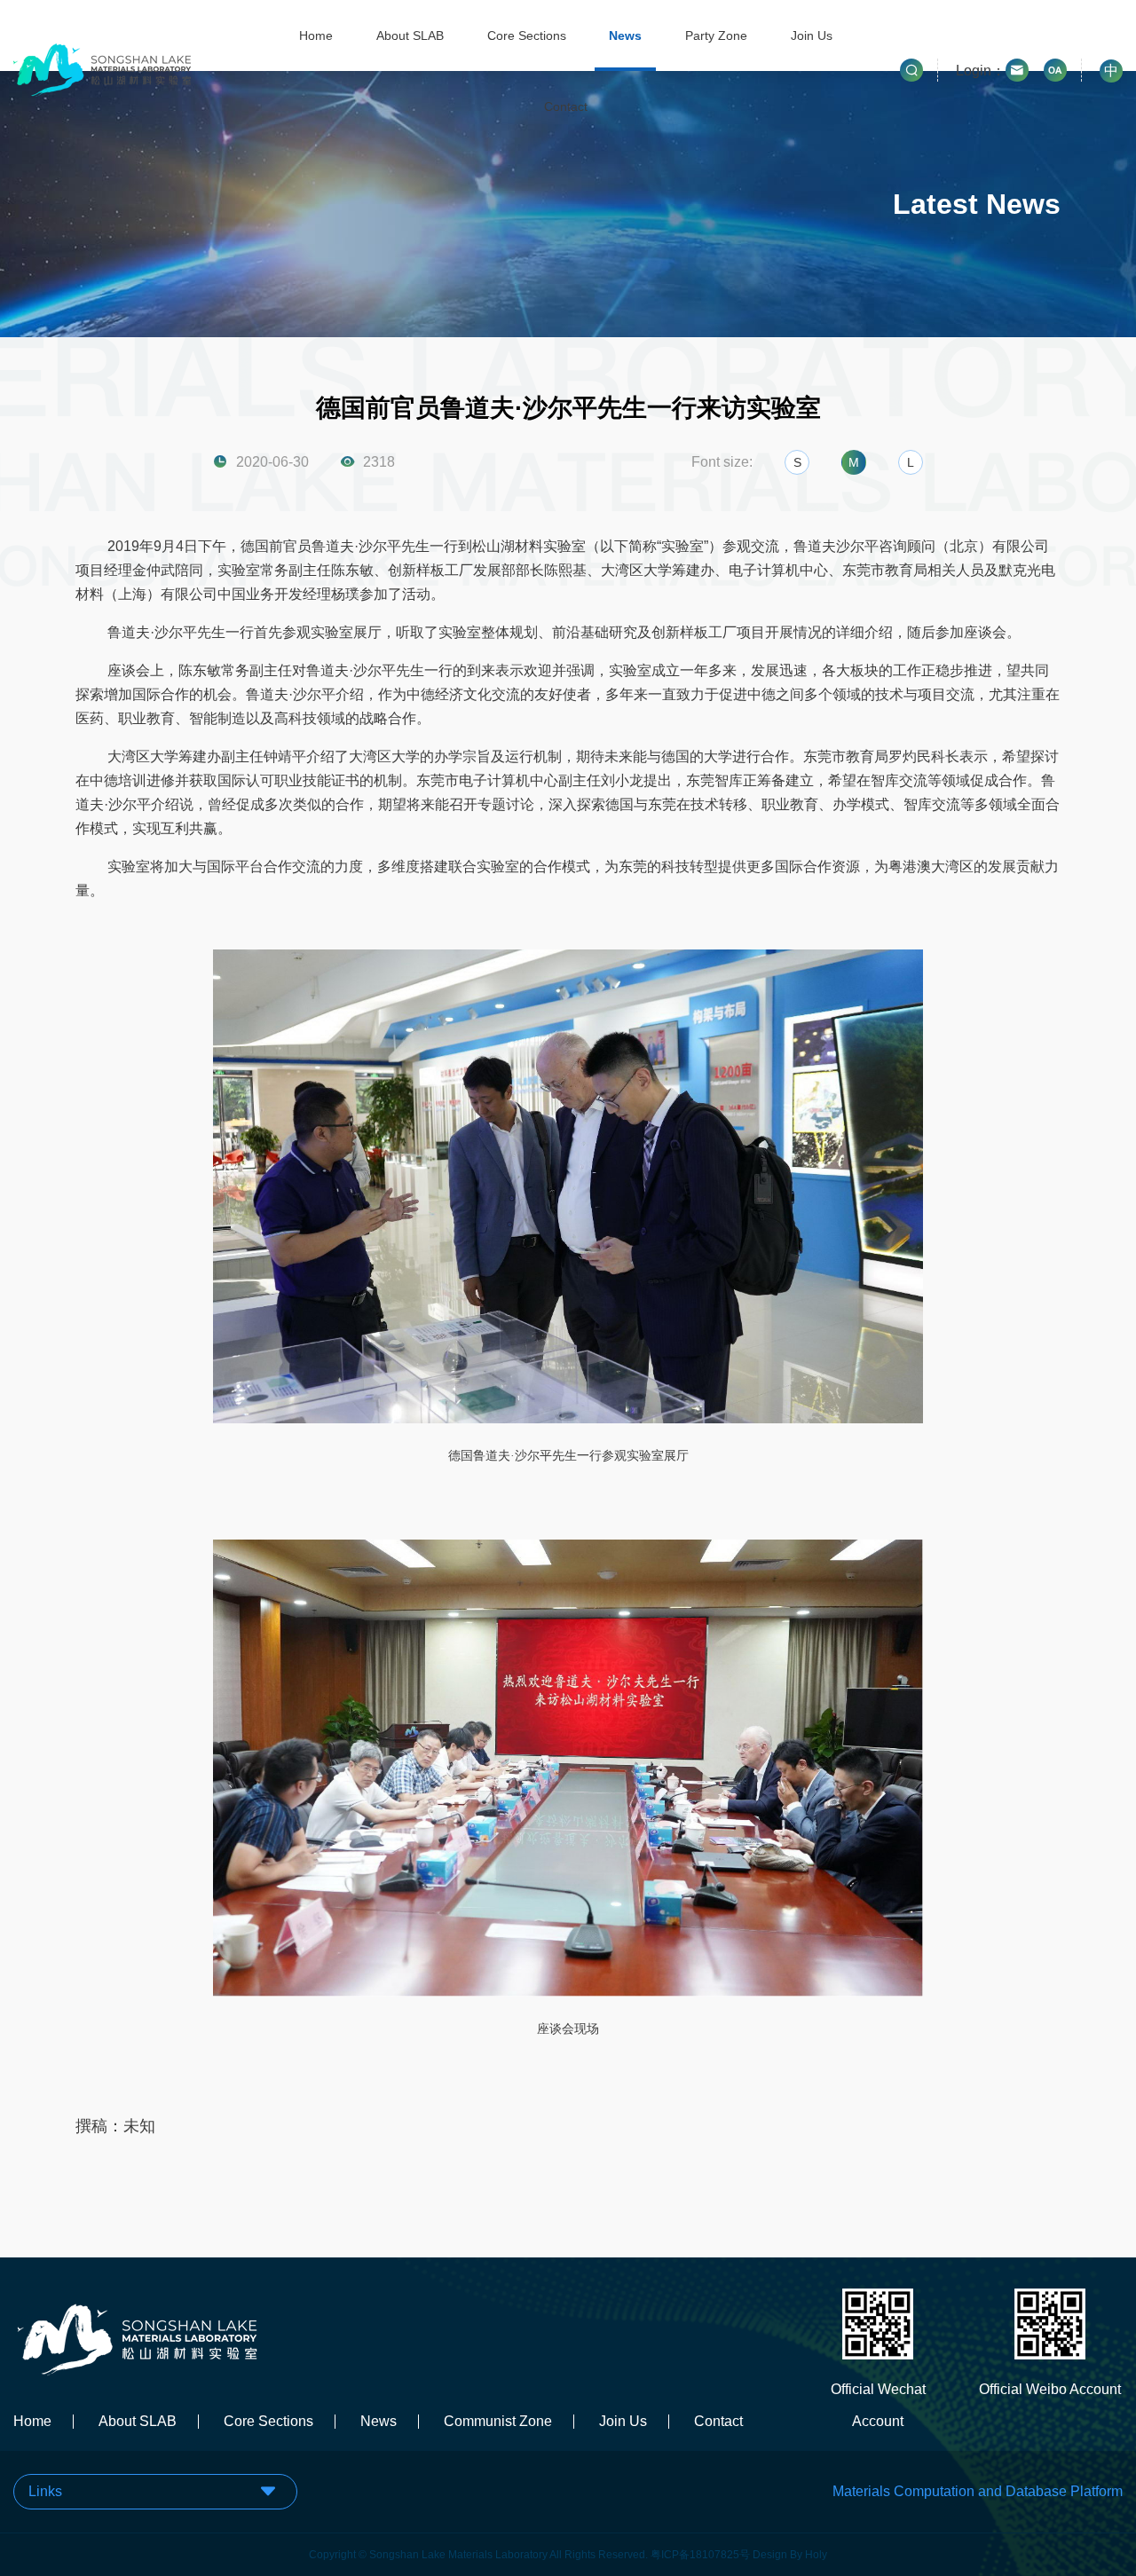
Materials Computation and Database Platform (978, 2491)
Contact (566, 106)
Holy (816, 2555)
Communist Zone (498, 2422)
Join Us (812, 35)
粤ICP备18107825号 (700, 2555)
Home (316, 35)
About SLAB (410, 35)
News (625, 35)
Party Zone (716, 35)
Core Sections (527, 35)
